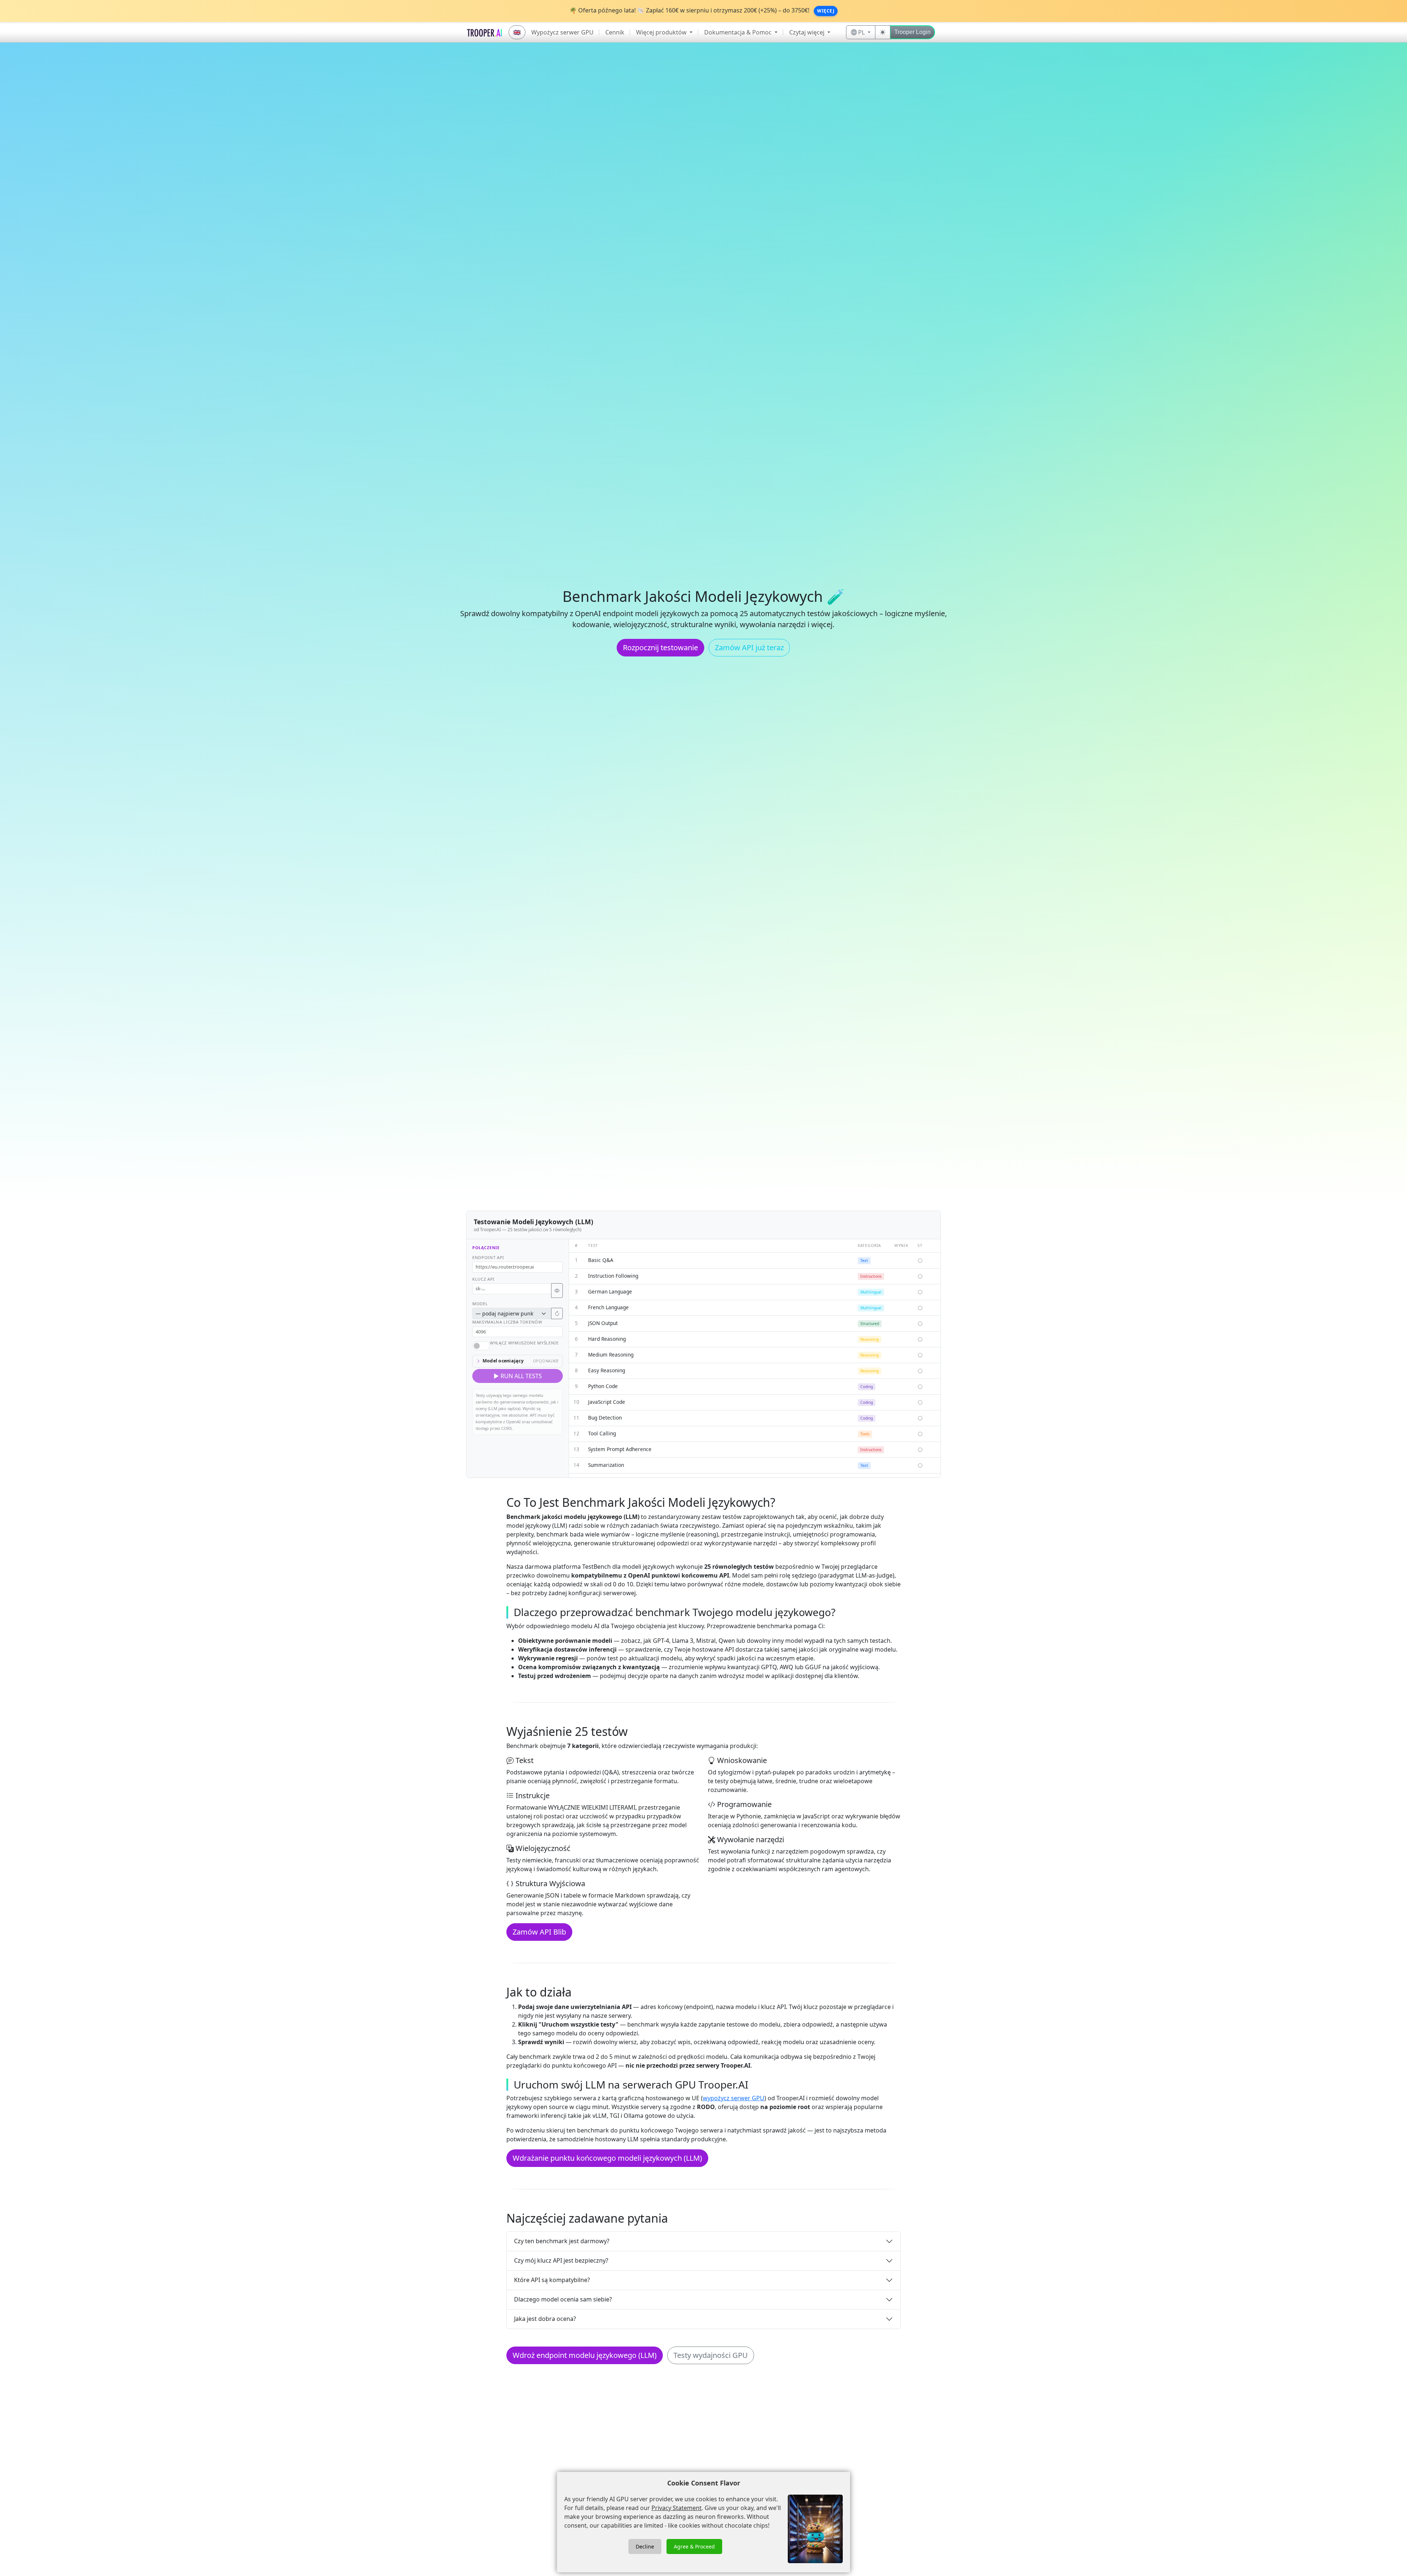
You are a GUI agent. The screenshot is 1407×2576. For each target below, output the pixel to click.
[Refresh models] (557, 1313)
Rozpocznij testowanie (660, 647)
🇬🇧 (517, 32)
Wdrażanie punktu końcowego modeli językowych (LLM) (607, 2158)
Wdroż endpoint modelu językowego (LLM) (585, 2355)
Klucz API (483, 1279)
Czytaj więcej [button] (808, 32)
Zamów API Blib (539, 1932)
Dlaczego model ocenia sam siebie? (563, 2299)
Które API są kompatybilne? (552, 2280)
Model (480, 1304)
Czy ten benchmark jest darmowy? (562, 2241)
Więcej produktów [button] (662, 32)
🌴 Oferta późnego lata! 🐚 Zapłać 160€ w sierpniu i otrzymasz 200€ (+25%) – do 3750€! (690, 10)
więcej (826, 11)
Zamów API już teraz (749, 647)
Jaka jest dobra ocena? (545, 2319)
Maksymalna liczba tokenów (507, 1322)
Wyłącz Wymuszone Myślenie (524, 1343)
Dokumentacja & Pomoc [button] (739, 32)
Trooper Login (913, 32)
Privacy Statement (677, 2508)
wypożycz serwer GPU (734, 2098)
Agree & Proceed (694, 2546)
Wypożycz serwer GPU (562, 32)
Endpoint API (488, 1257)
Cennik (615, 32)
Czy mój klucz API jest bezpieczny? (561, 2260)
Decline (645, 2546)
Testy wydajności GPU (711, 2355)
